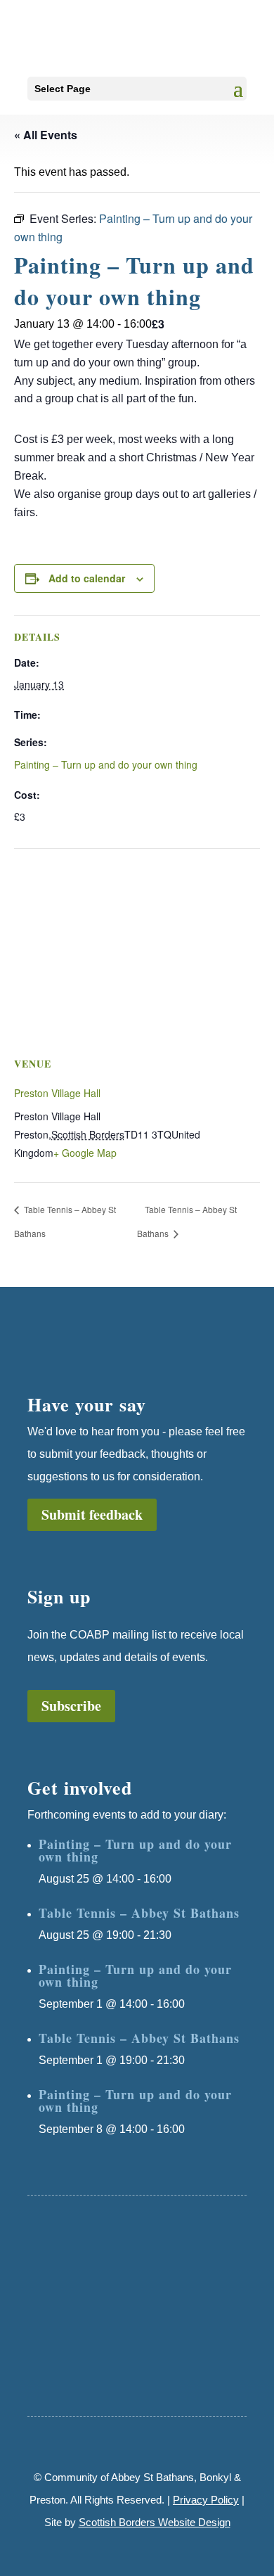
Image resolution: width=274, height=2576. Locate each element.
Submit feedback (92, 1514)
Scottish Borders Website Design (155, 2522)
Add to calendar (87, 578)
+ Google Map (85, 1153)
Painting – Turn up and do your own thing (106, 764)
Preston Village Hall (57, 1093)
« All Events (46, 135)
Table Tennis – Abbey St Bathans (139, 1913)
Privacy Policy (206, 2500)
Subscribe (71, 1706)
